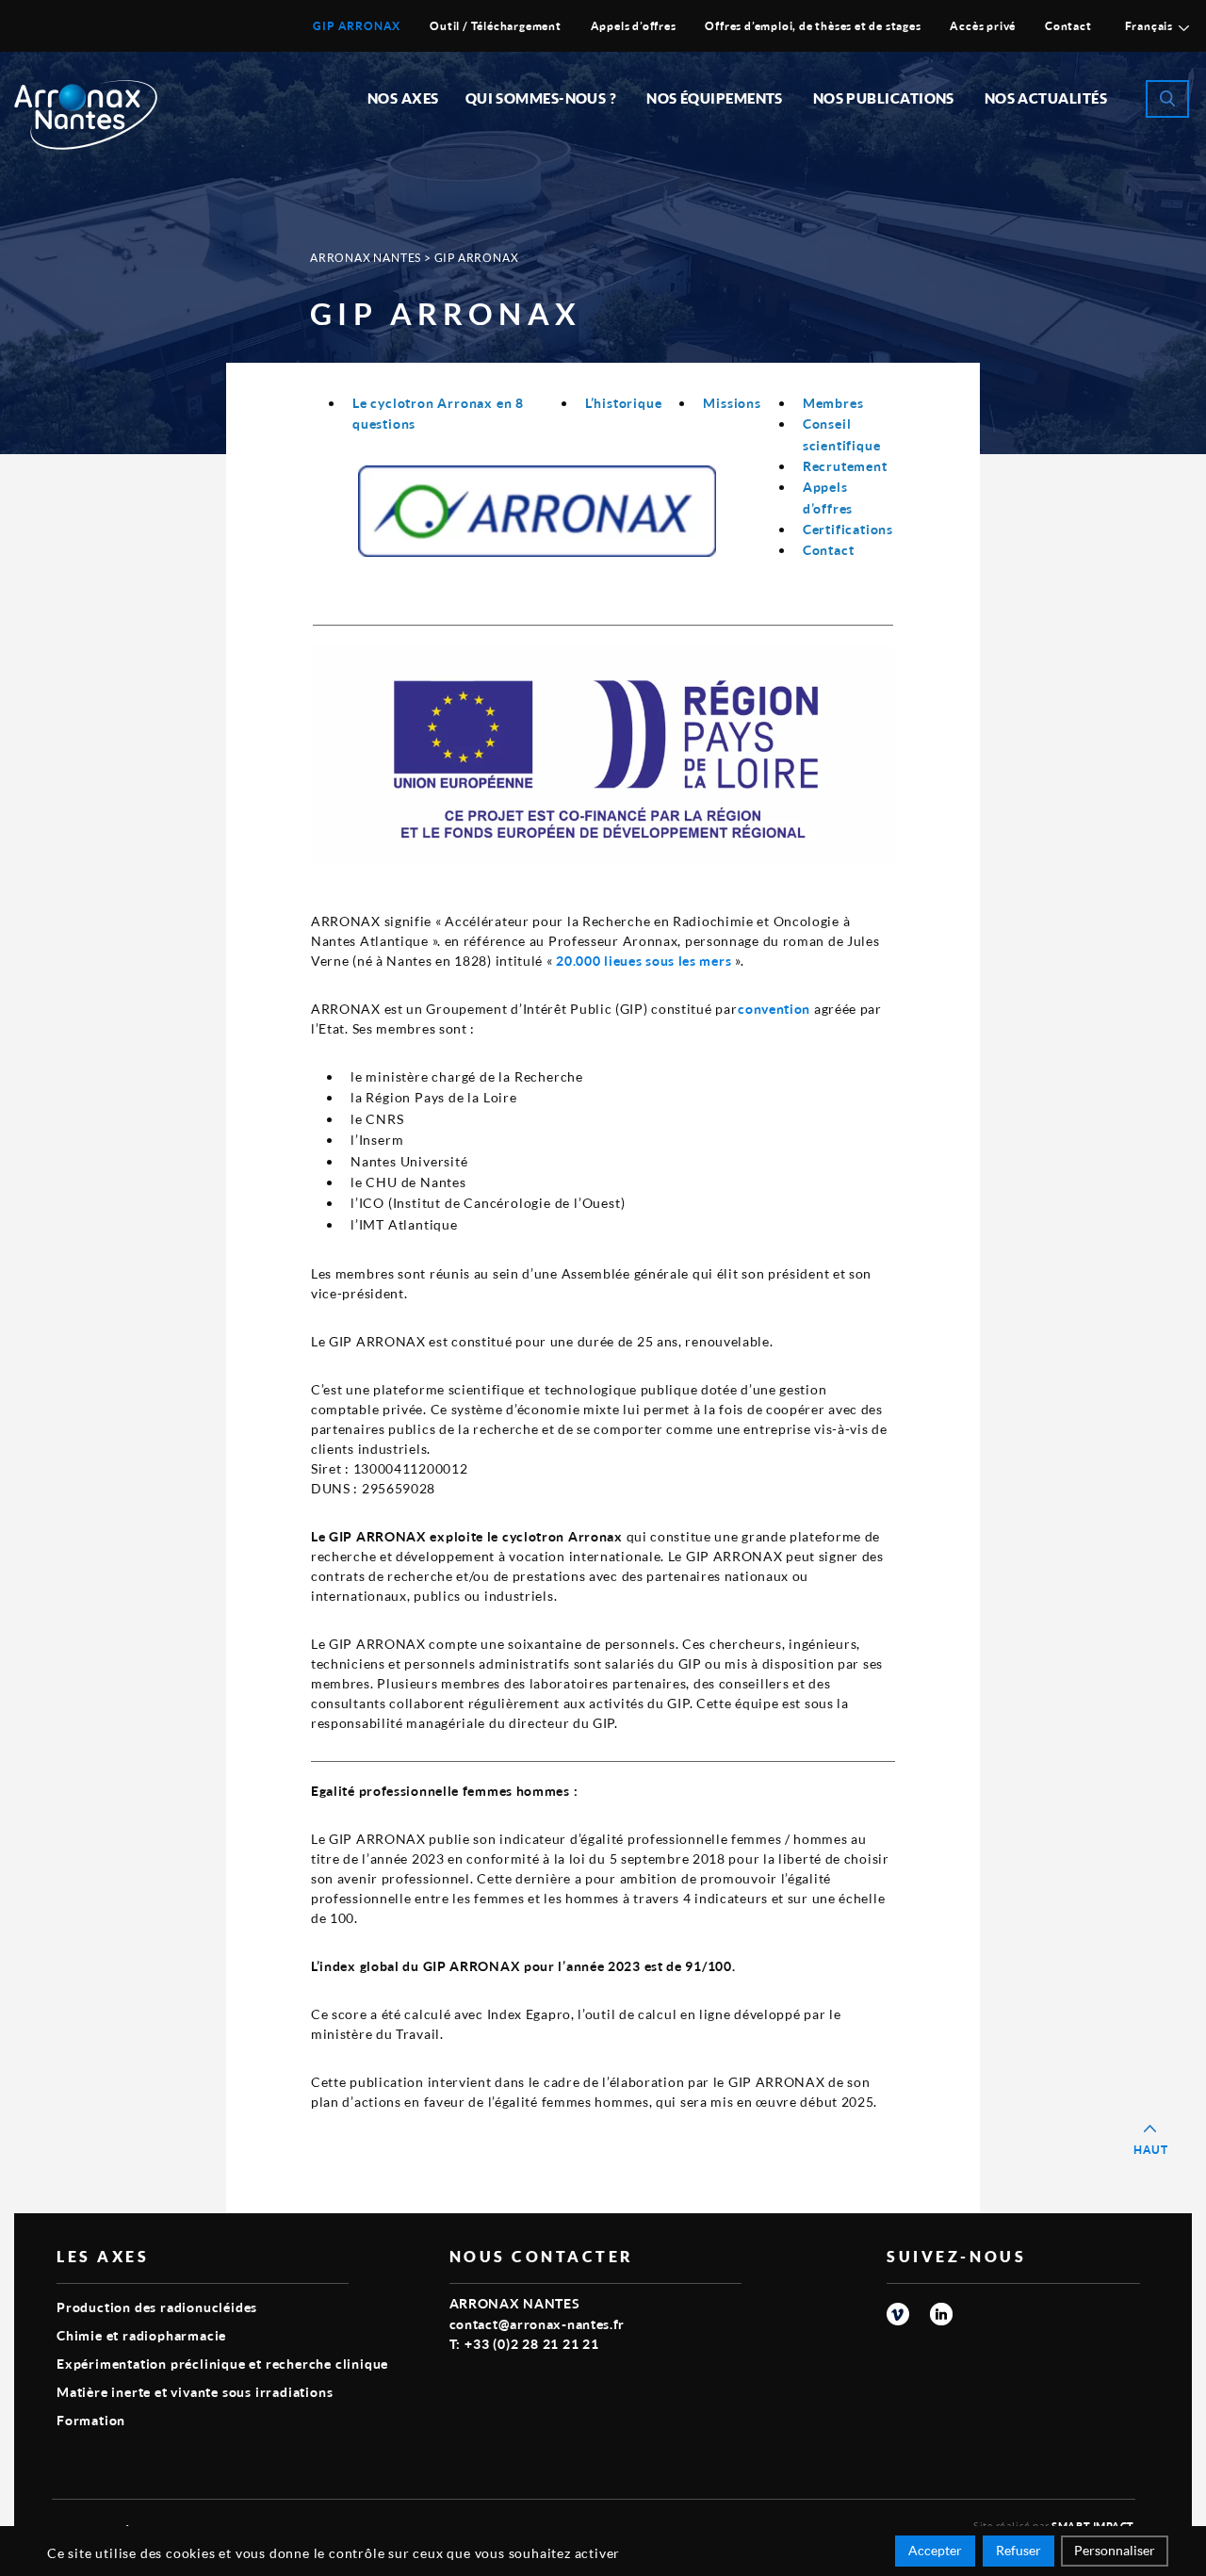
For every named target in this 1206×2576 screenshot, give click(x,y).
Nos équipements (715, 98)
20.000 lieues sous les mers (643, 961)
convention (774, 1009)
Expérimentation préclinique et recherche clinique (222, 2364)
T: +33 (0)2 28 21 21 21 (524, 2344)
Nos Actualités (1046, 98)
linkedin (941, 2314)
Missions (732, 403)
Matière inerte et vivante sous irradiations (195, 2392)
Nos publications (884, 98)
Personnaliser (1115, 2550)
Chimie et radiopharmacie (141, 2335)
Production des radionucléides (157, 2307)
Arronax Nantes (366, 258)
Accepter (935, 2550)
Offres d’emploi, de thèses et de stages (813, 26)
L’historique (624, 403)
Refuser (1019, 2550)
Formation (91, 2420)
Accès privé (983, 26)
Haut (1151, 2150)
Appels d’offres (634, 26)
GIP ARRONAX (357, 26)
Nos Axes (403, 98)
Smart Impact (1093, 2526)
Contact (1068, 26)
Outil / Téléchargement (496, 26)
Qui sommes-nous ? (541, 98)
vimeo (898, 2314)
